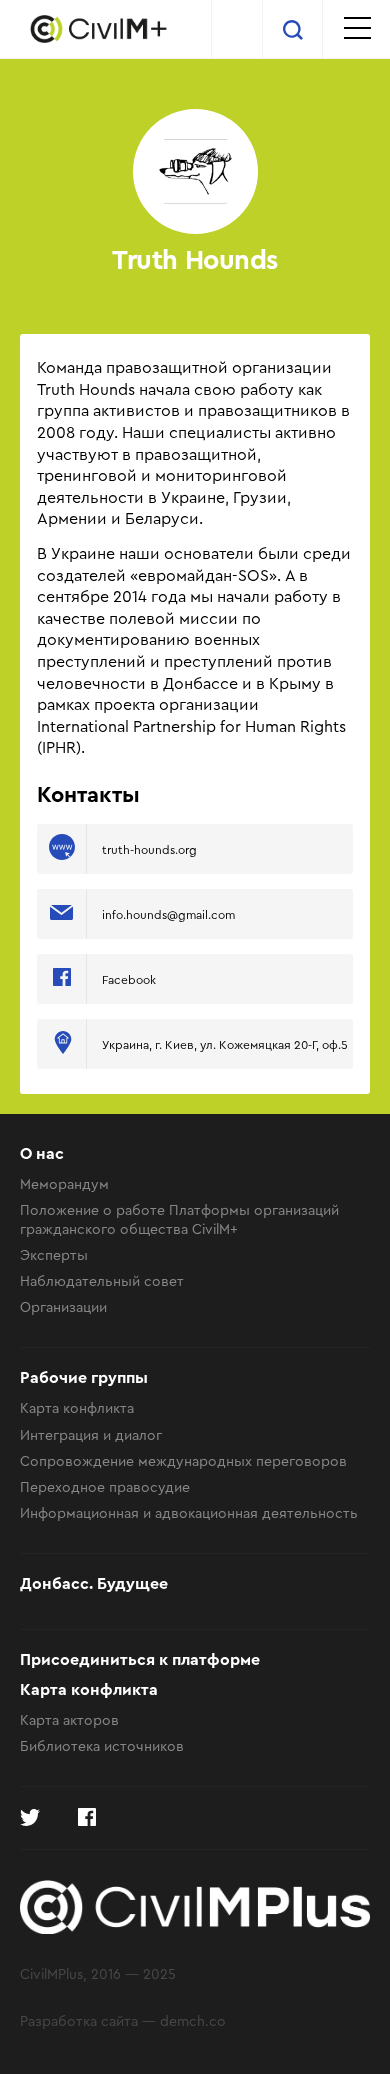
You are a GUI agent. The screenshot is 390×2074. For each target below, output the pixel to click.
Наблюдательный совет (102, 1280)
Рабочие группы (84, 1378)
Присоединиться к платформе (140, 1660)
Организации (63, 1306)
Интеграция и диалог (91, 1434)
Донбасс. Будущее (94, 1584)
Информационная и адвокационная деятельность (189, 1512)
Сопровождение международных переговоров (183, 1460)
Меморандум (64, 1183)
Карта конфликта (77, 1407)
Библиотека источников (102, 1745)
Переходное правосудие (105, 1486)
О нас (42, 1154)
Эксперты (54, 1254)
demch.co (193, 2020)
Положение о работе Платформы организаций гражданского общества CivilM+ (179, 1218)
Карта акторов (69, 1719)
